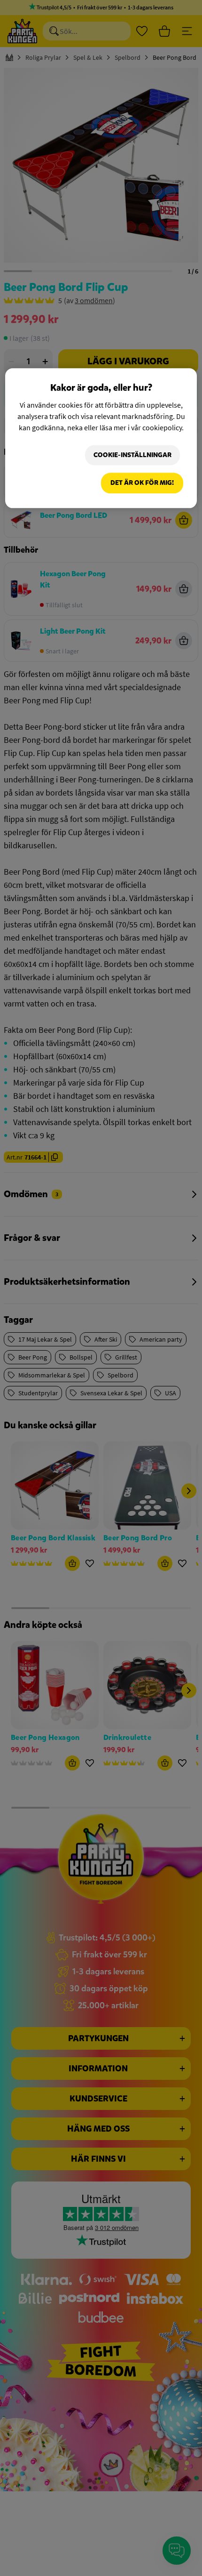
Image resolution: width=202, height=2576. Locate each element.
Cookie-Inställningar (132, 455)
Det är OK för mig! (142, 483)
